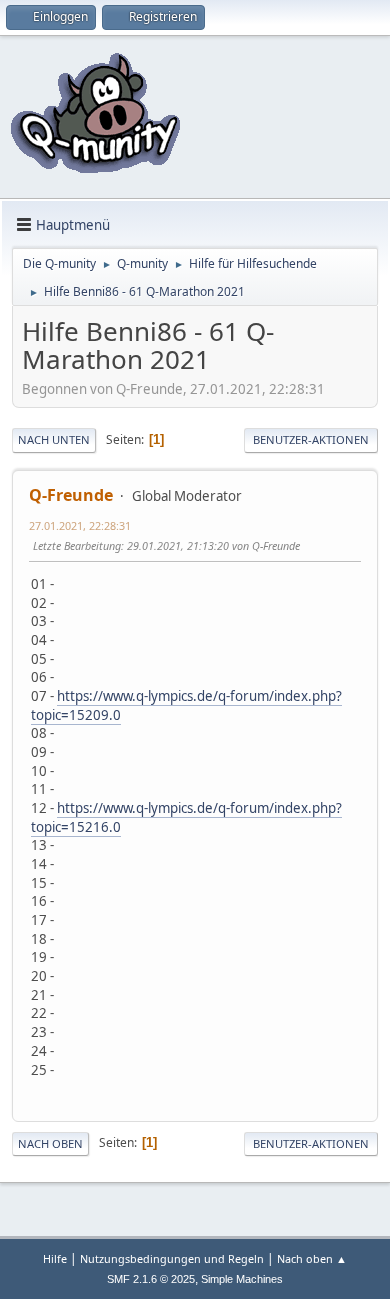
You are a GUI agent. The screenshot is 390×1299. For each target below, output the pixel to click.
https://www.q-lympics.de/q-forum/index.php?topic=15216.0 (186, 817)
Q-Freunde (71, 495)
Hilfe (55, 1258)
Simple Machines (242, 1279)
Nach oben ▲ (312, 1258)
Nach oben (50, 1143)
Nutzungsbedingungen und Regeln (172, 1258)
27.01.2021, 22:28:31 (80, 525)
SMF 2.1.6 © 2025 (151, 1279)
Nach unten (54, 439)
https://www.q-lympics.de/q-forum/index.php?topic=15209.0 (186, 705)
